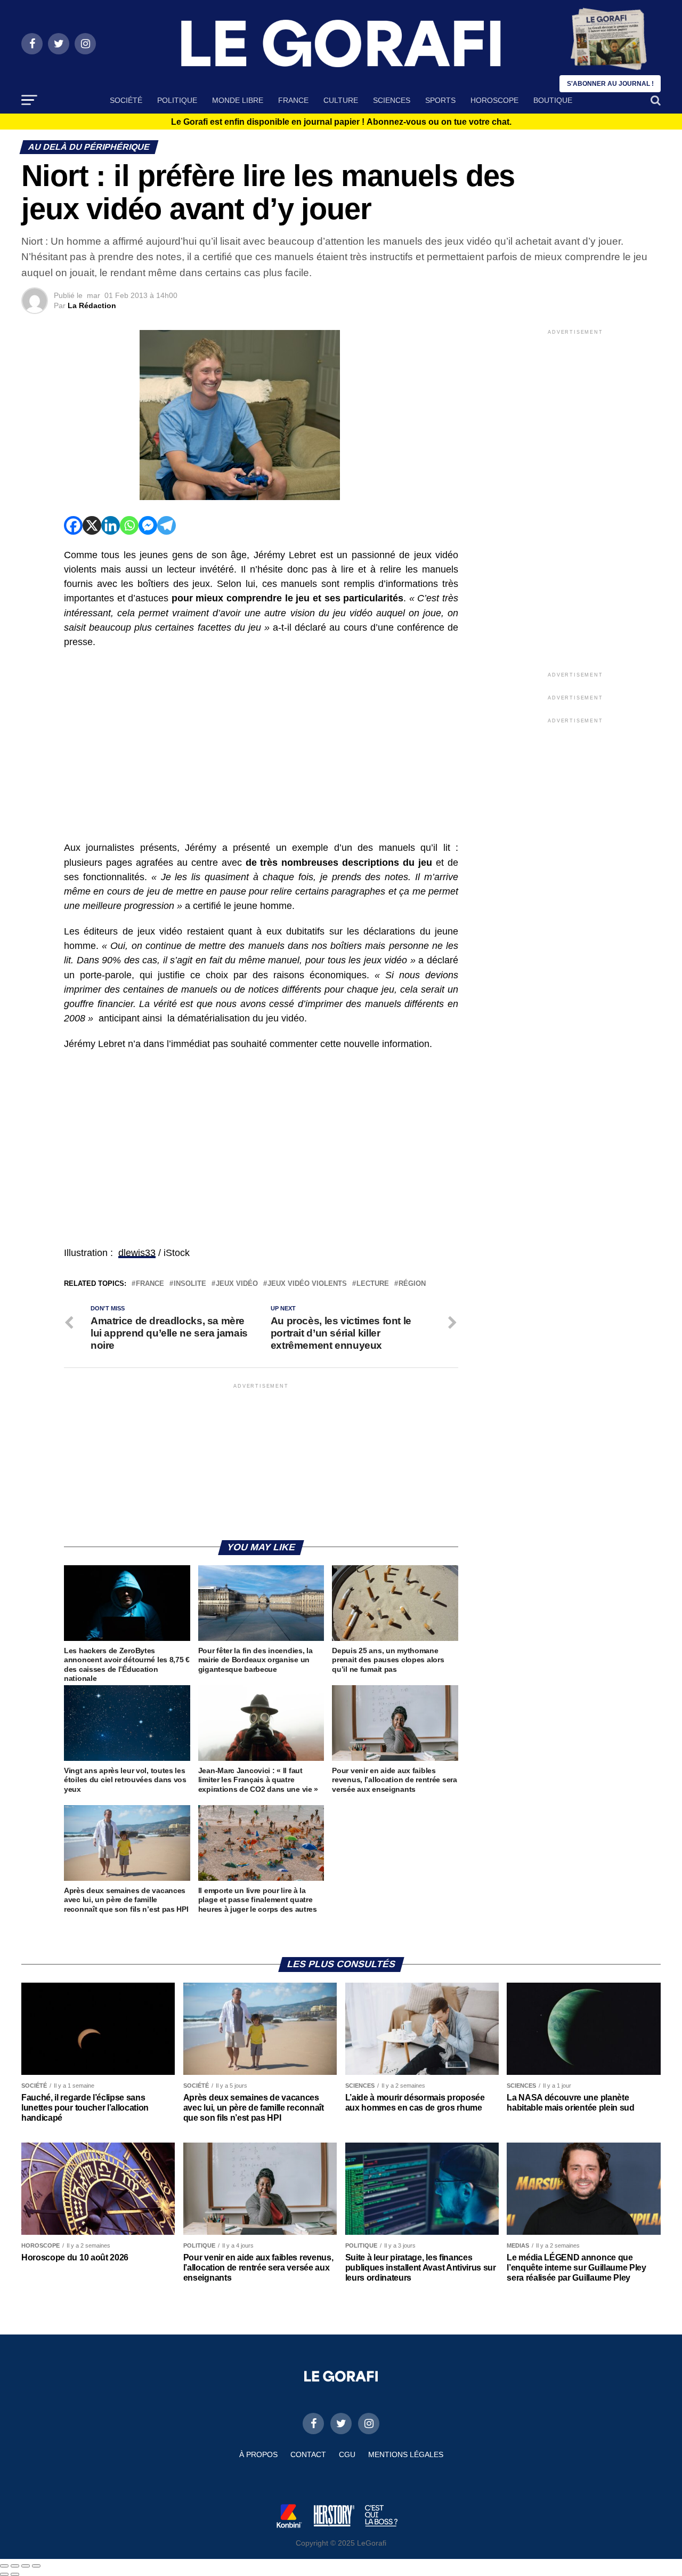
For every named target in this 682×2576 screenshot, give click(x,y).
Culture (341, 100)
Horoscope (494, 100)
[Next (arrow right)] (15, 2574)
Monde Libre (238, 100)
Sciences (392, 100)
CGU (347, 2454)
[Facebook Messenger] (148, 525)
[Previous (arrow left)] (4, 2574)
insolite (190, 1284)
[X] (92, 525)
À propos (258, 2454)
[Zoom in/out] (36, 2566)
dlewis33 (137, 1253)
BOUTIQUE (553, 100)
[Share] (15, 2566)
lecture (373, 1284)
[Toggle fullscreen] (26, 2566)
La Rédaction (92, 305)
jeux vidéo (237, 1284)
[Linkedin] (111, 525)
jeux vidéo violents (307, 1284)
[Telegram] (167, 525)
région (412, 1284)
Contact (308, 2454)
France (293, 100)
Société (126, 100)
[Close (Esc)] (4, 2566)
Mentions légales (406, 2454)
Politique (177, 100)
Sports (440, 100)
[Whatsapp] (129, 525)
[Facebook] (73, 525)
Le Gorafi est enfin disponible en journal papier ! (341, 122)
